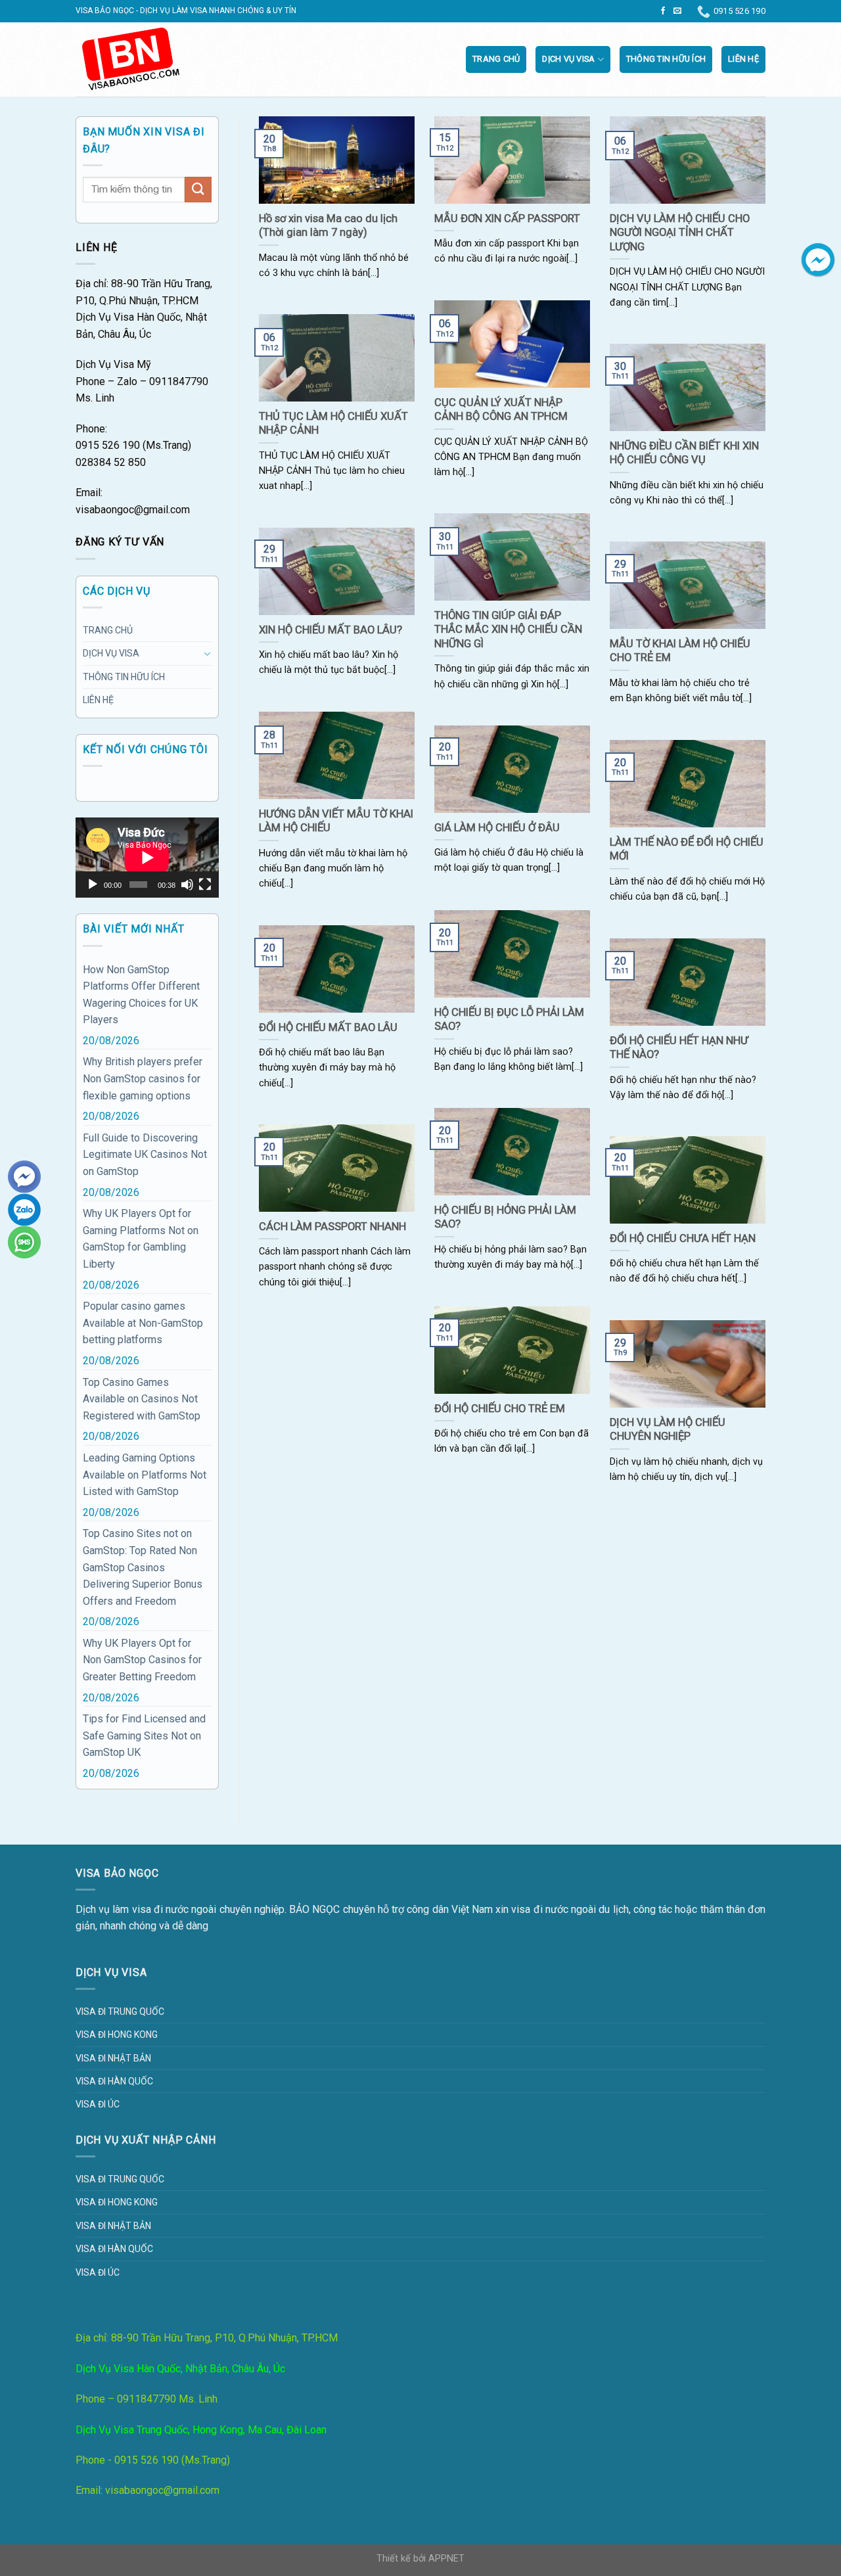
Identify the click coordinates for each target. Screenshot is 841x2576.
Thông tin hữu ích (666, 59)
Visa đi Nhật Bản (113, 2058)
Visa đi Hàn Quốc (114, 2081)
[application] (147, 858)
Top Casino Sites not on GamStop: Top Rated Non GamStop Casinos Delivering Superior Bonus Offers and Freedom (143, 1567)
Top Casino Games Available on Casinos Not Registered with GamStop (142, 1399)
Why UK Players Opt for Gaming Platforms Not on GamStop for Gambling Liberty (141, 1239)
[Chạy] (93, 885)
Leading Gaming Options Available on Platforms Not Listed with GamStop (145, 1475)
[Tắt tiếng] (187, 885)
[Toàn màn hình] (205, 885)
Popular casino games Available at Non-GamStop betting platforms (143, 1323)
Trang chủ (496, 59)
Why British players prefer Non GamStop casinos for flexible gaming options (143, 1078)
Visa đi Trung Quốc (120, 2012)
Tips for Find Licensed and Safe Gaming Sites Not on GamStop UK (144, 1736)
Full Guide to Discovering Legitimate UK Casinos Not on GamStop (145, 1155)
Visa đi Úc (98, 2104)
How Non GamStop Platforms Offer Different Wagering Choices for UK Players (141, 995)
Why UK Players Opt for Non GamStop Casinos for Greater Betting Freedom (142, 1660)
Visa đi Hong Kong (117, 2035)
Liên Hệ (743, 59)
